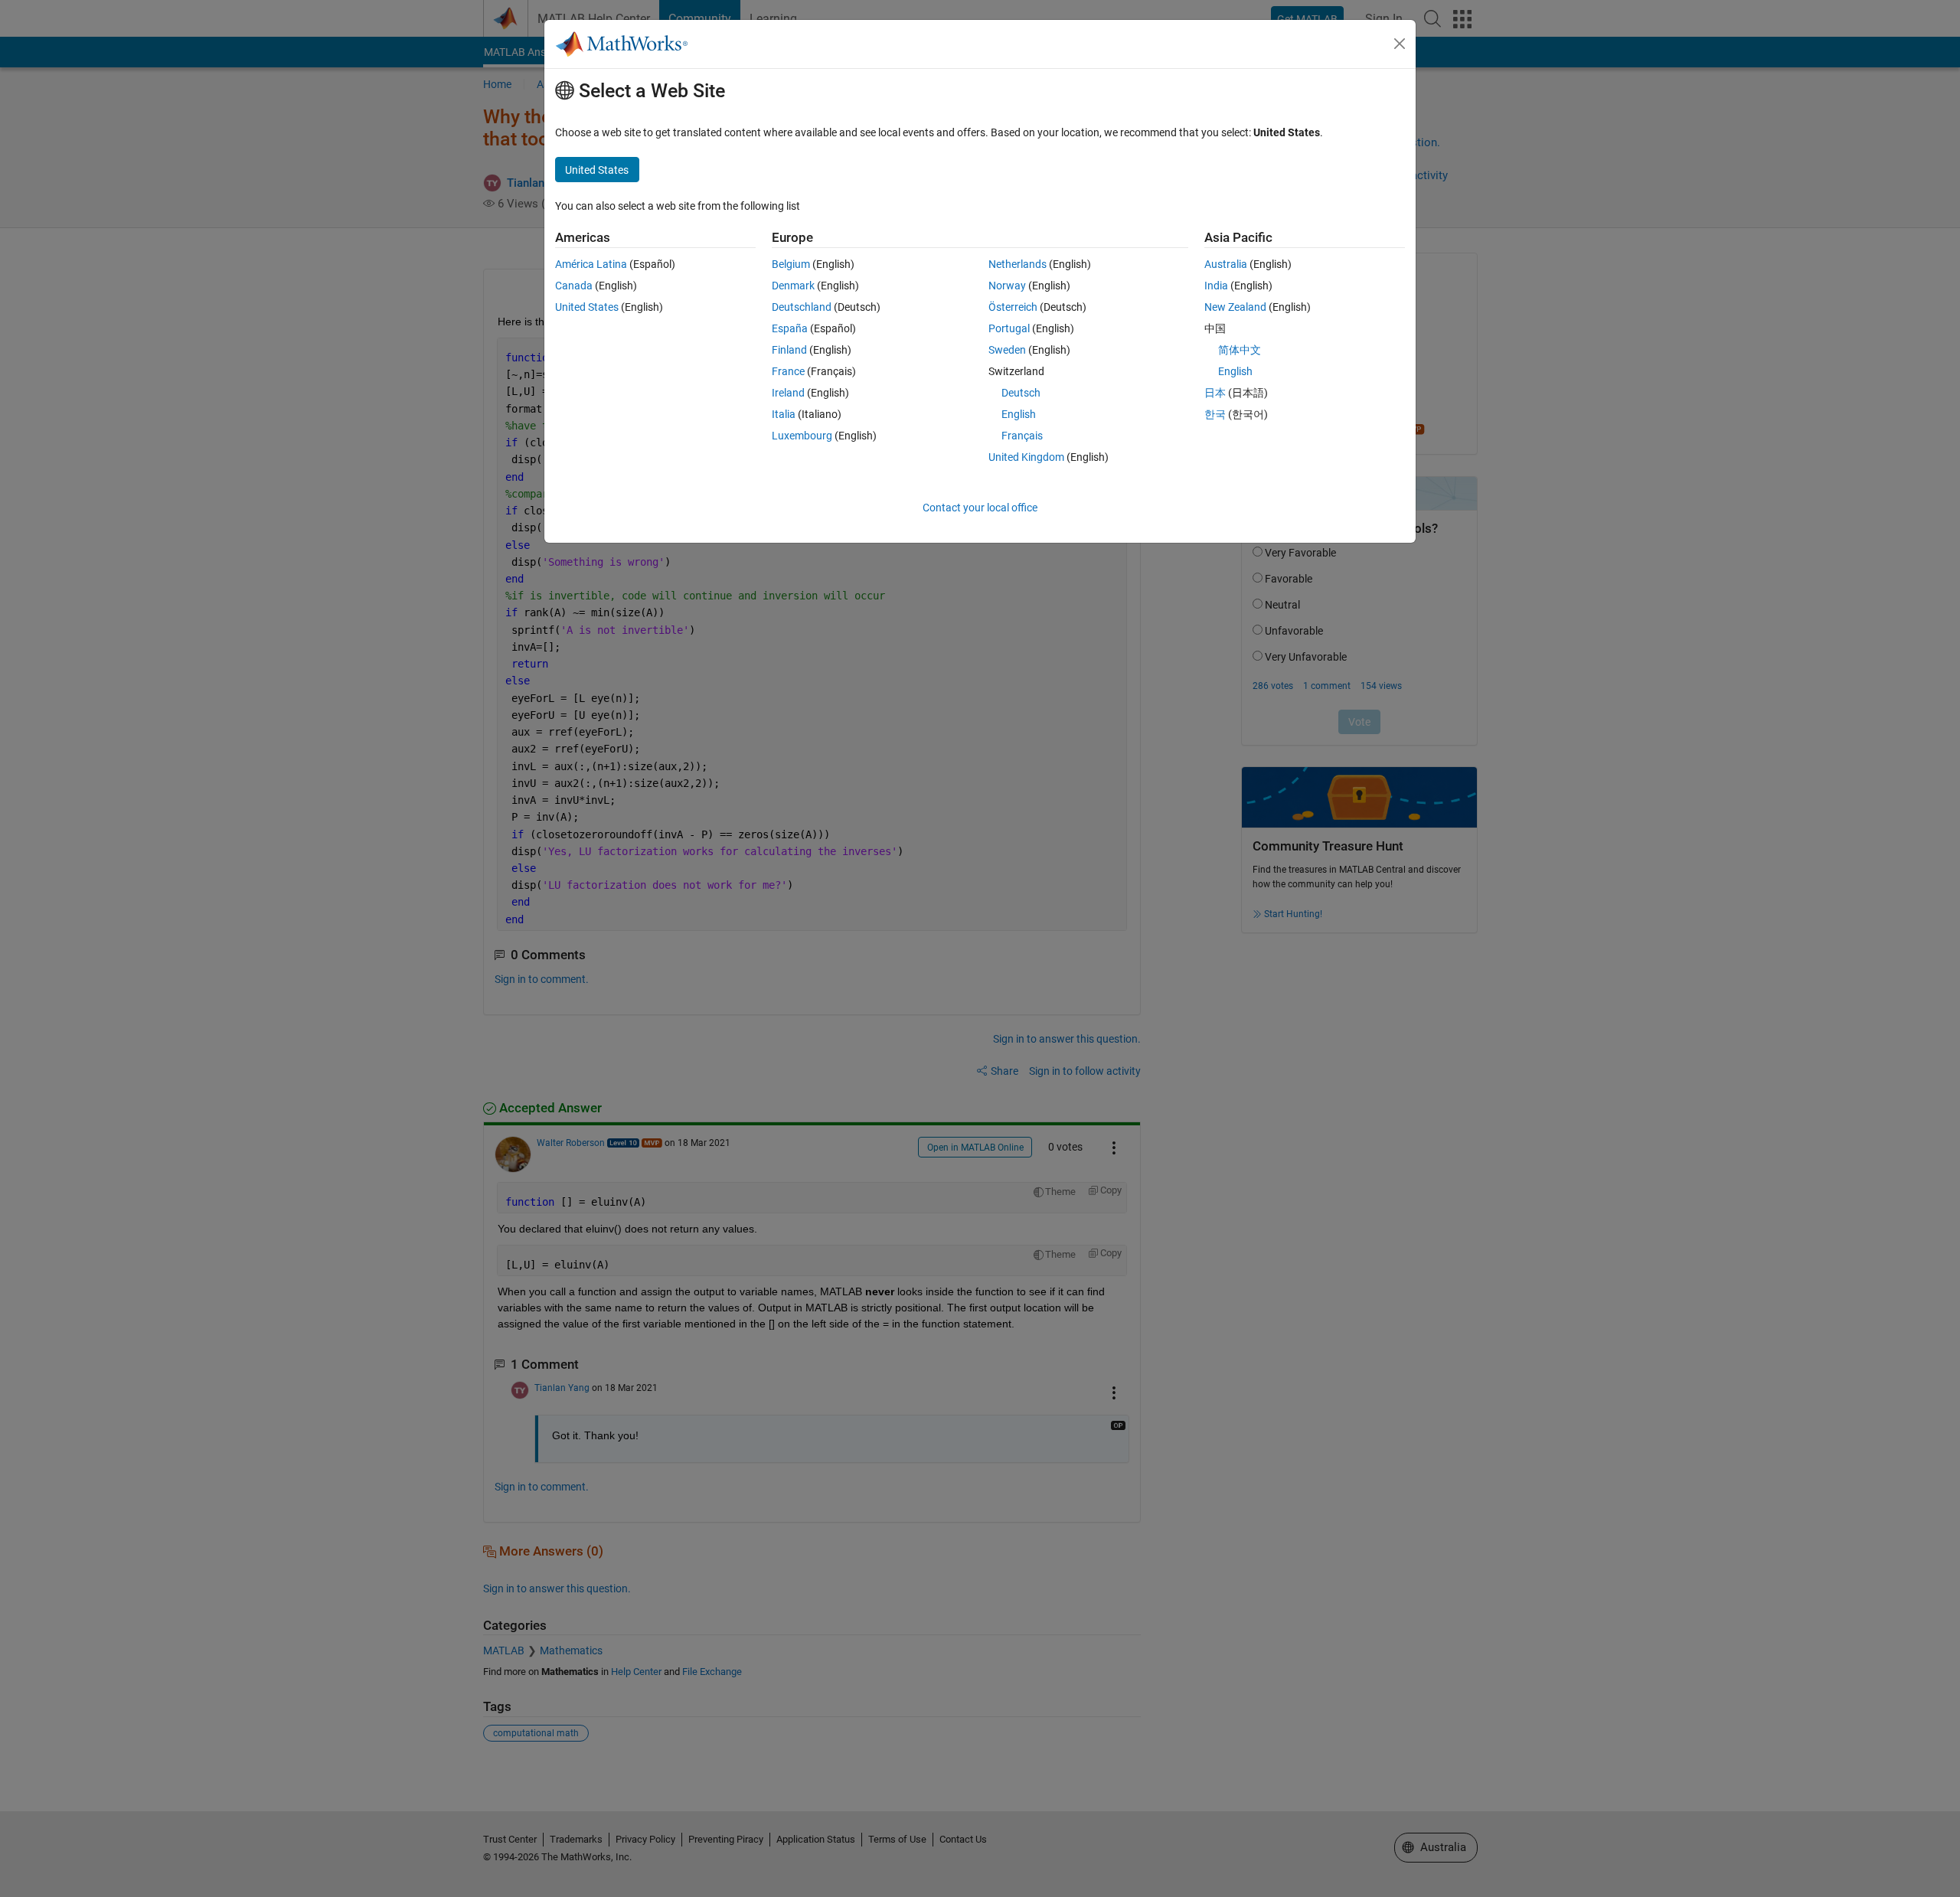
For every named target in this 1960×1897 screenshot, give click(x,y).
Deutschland (802, 307)
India (1216, 286)
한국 (1215, 414)
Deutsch (1021, 393)
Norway (1007, 286)
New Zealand (1235, 307)
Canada (574, 286)
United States (587, 307)
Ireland (788, 393)
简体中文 (1240, 350)
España (790, 328)
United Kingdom (1026, 457)
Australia (1226, 264)
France (788, 371)
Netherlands (1018, 264)
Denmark (793, 286)
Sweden (1007, 350)
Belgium (791, 264)
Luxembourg (802, 436)
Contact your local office (980, 508)
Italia (784, 414)
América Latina (591, 264)
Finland (789, 350)
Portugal (1009, 328)
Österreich (1013, 307)
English (1019, 414)
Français (1022, 436)
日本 (1215, 393)
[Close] (1400, 44)
